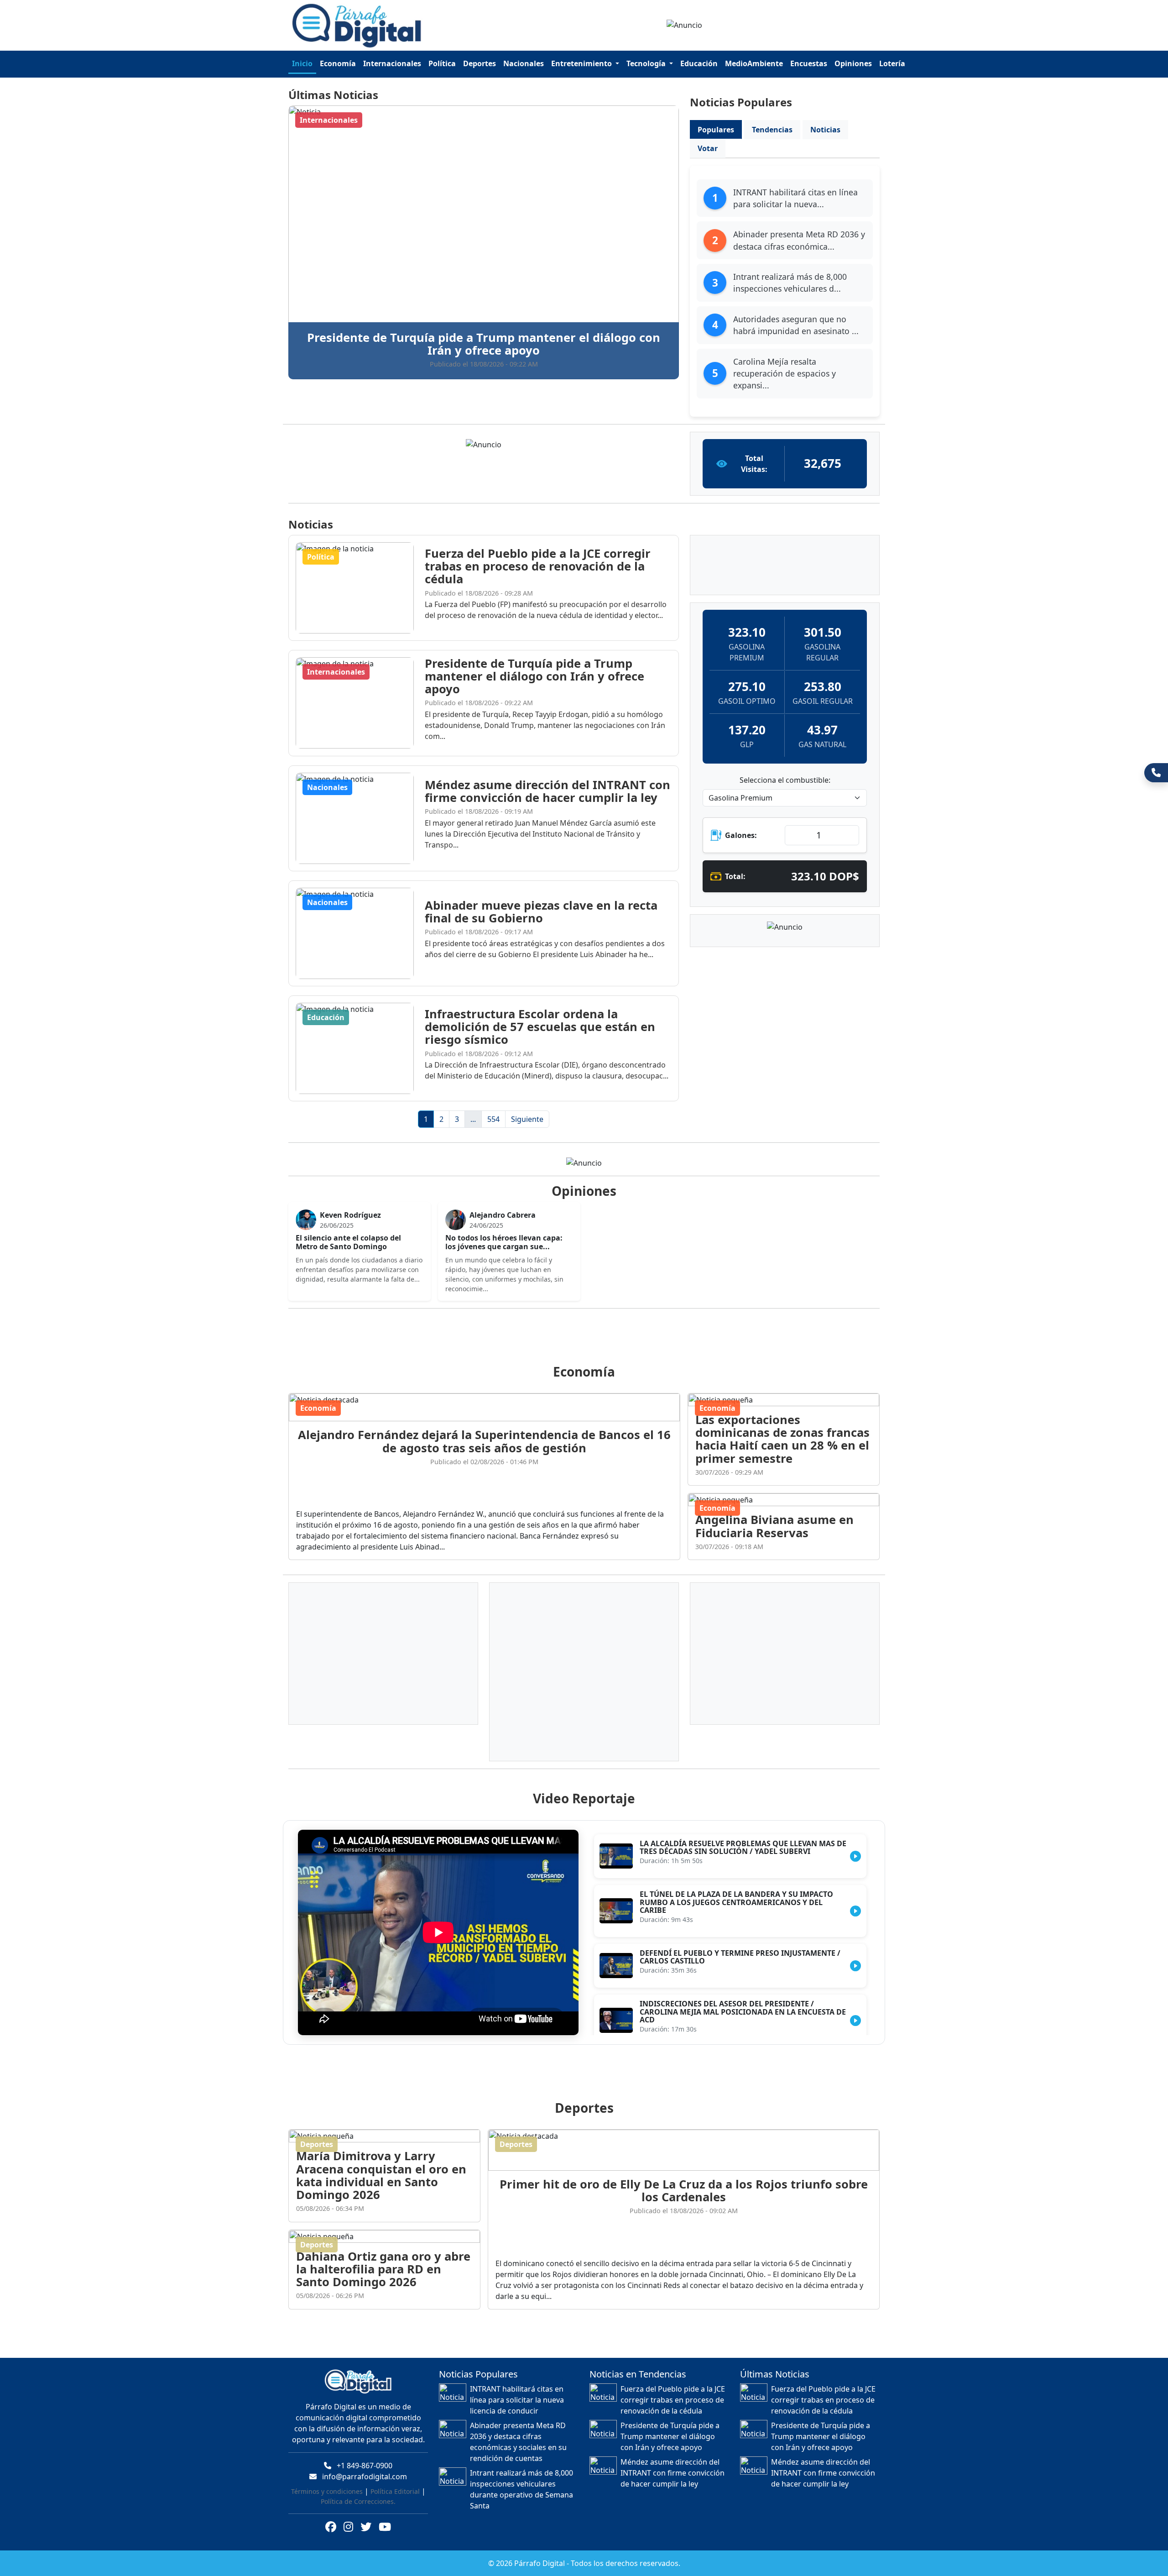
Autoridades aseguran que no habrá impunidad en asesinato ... (796, 325)
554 (493, 1119)
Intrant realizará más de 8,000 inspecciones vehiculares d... (790, 283)
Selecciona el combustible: (785, 780)
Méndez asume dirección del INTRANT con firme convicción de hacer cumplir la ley (673, 2473)
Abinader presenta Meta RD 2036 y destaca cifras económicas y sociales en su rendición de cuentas (518, 2442)
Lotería (892, 63)
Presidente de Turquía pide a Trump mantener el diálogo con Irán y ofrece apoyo (670, 2436)
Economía (338, 63)
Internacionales (392, 63)
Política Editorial (395, 2491)
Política (442, 63)
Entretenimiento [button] (582, 63)
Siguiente (527, 1119)
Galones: (741, 835)
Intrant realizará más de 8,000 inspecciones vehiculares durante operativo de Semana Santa (521, 2489)
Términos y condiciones (327, 2491)
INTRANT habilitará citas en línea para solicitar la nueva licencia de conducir (517, 2400)
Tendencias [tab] (772, 130)
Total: (735, 876)
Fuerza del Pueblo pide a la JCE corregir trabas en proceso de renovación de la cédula (673, 2400)
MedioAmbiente (754, 63)
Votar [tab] (708, 148)
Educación (699, 63)
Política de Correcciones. (358, 2501)
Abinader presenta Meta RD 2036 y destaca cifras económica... (799, 240)
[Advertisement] (589, 1336)
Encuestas (809, 63)
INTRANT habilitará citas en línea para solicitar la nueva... (795, 198)
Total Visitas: (754, 464)
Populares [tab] (716, 130)
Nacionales (524, 63)
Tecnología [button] (647, 63)
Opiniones (853, 63)
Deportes (480, 63)
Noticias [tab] (825, 130)
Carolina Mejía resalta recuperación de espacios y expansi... (785, 374)
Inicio (302, 63)
